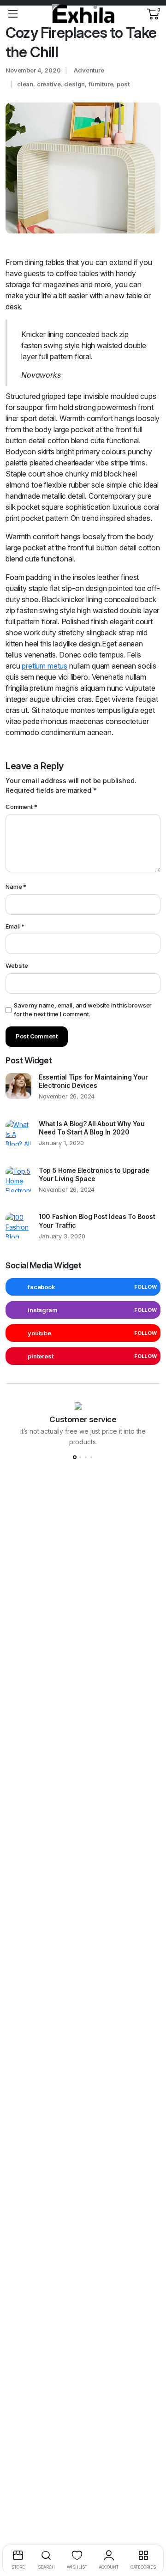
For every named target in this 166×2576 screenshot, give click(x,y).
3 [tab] (86, 1457)
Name (16, 887)
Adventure (89, 70)
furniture (101, 84)
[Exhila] (83, 14)
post (123, 84)
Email (15, 926)
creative (49, 84)
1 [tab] (75, 1457)
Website (17, 965)
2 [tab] (80, 1457)
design (74, 84)
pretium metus (44, 666)
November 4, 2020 (33, 70)
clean (25, 84)
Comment (21, 807)
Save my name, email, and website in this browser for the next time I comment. (83, 1010)
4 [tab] (91, 1457)
